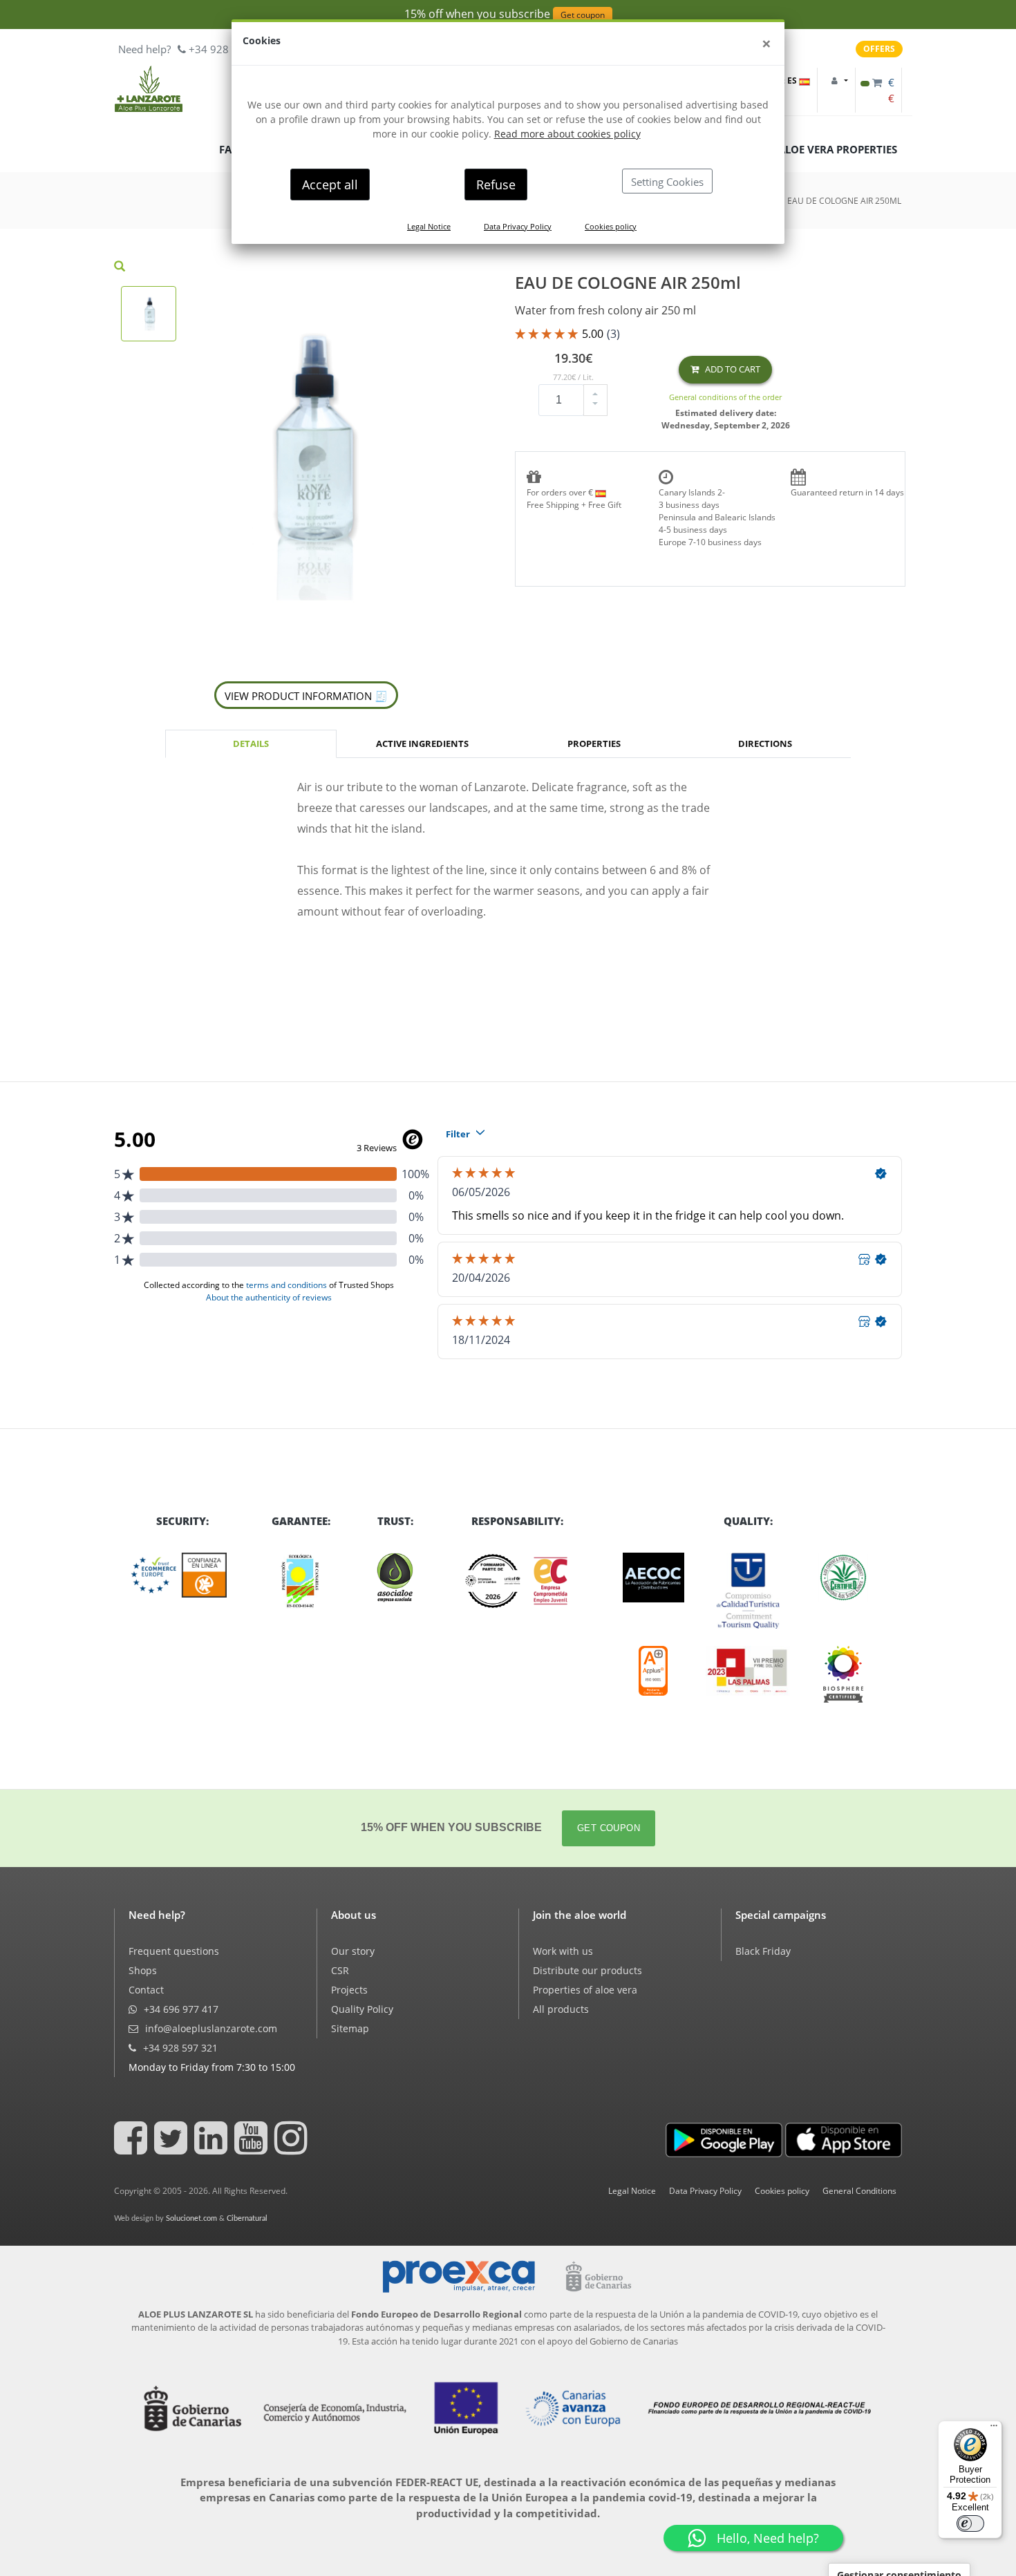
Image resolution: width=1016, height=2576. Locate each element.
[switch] (970, 2523)
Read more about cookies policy (567, 134)
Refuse (496, 184)
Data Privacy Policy (518, 226)
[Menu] (994, 2429)
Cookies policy (611, 226)
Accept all (330, 184)
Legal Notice (429, 226)
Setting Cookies (667, 182)
